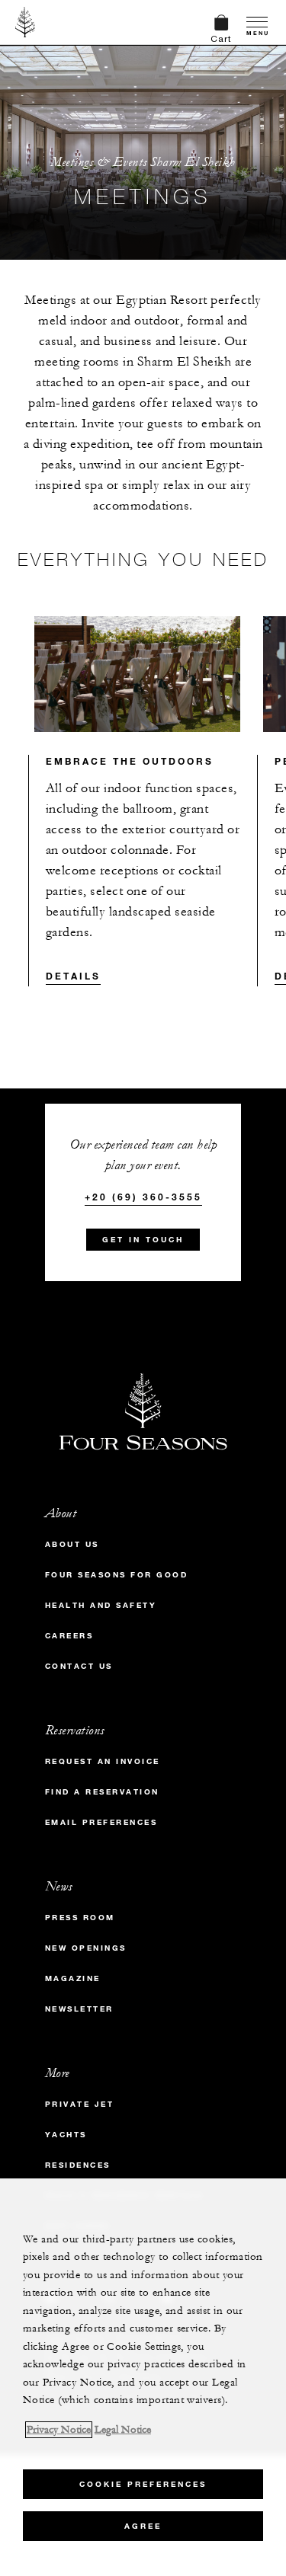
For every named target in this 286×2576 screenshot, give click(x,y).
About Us (72, 1544)
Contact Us (79, 1666)
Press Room (80, 1918)
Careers (69, 1636)
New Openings (86, 1948)
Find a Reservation (102, 1792)
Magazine (73, 1978)
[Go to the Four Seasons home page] (26, 22)
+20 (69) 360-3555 (143, 1197)
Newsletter (79, 2009)
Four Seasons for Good (117, 1575)
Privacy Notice (59, 2430)
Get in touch (143, 1240)
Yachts (66, 2135)
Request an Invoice (103, 1761)
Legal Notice (123, 2430)
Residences (78, 2165)
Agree (143, 2526)
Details (73, 976)
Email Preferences (101, 1822)
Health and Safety (101, 1605)
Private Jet (80, 2104)
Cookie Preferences (143, 2484)
